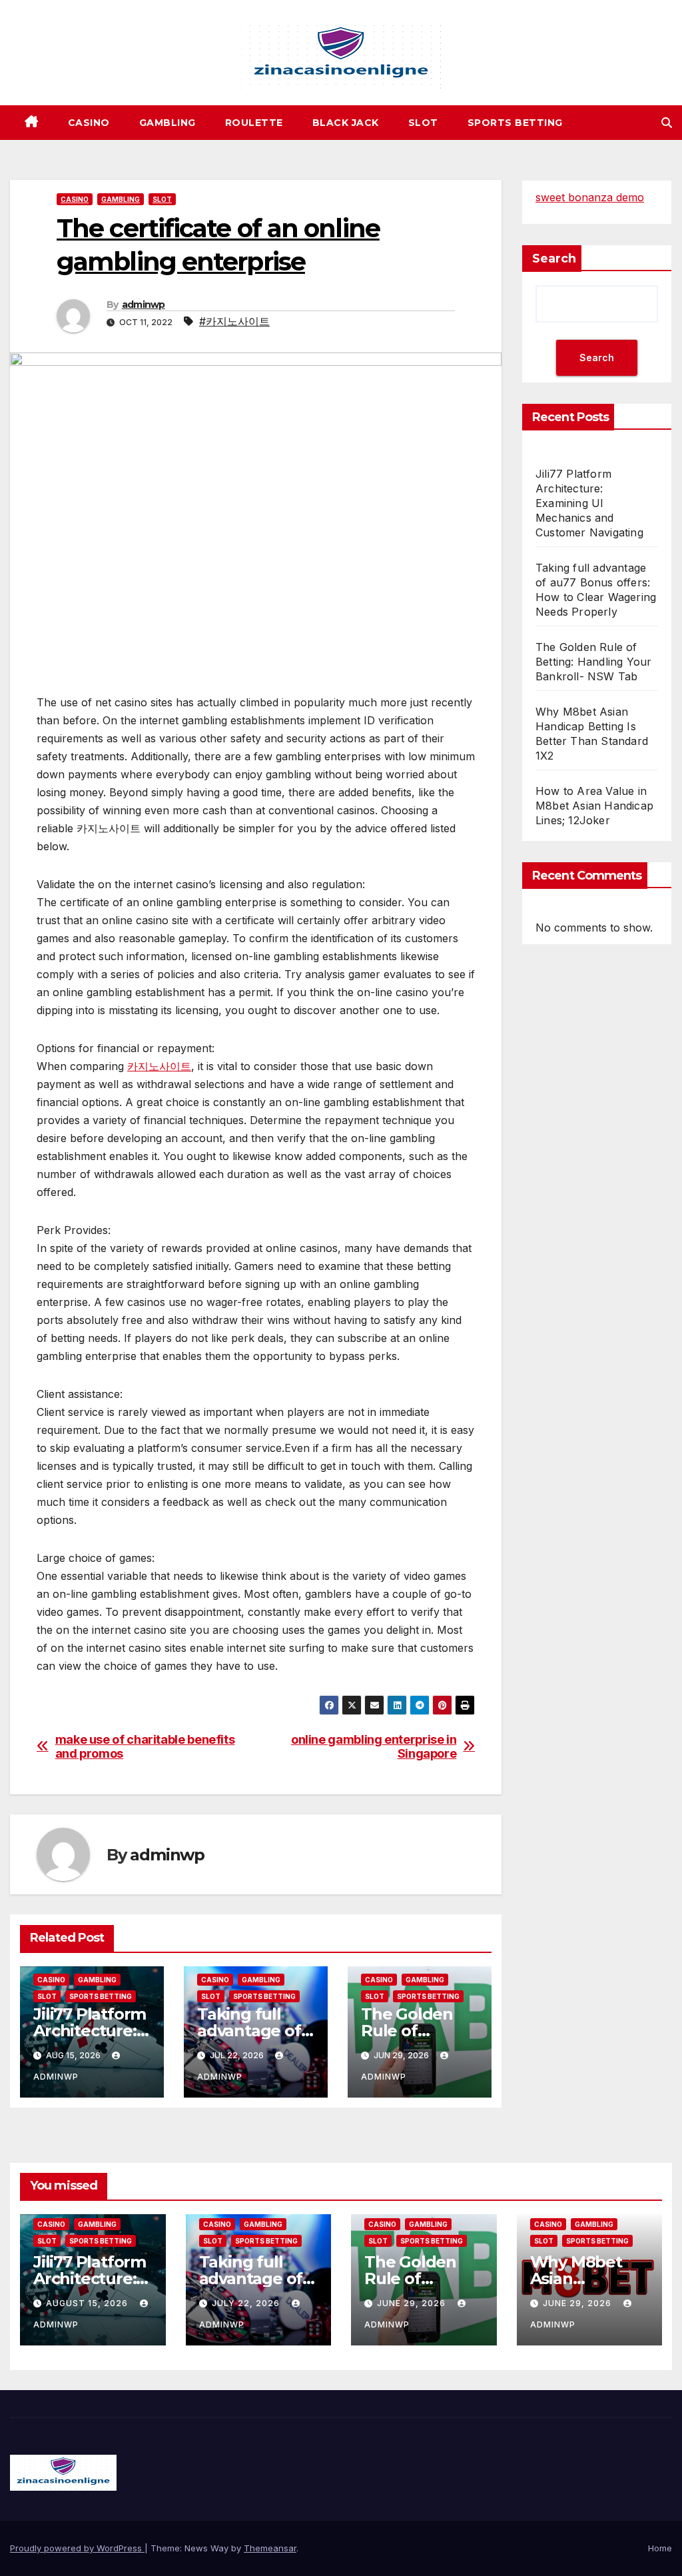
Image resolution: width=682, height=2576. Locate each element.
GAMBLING (168, 123)
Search (554, 259)
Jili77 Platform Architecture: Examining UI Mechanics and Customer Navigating (589, 503)
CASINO (89, 123)
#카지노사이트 (234, 321)
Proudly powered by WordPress (77, 2548)
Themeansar (270, 2548)
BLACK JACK (346, 123)
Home (660, 2548)
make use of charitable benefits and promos (145, 1747)
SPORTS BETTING (515, 123)
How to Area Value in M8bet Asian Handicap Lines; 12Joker (594, 806)
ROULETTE (254, 123)
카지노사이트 (159, 1066)
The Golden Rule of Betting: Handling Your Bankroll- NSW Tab (593, 662)
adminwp (144, 305)
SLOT (423, 123)
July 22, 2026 (247, 2303)
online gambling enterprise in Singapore (374, 1747)
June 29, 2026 (413, 2303)
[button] (667, 123)
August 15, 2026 (88, 2303)
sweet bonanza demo (590, 197)
